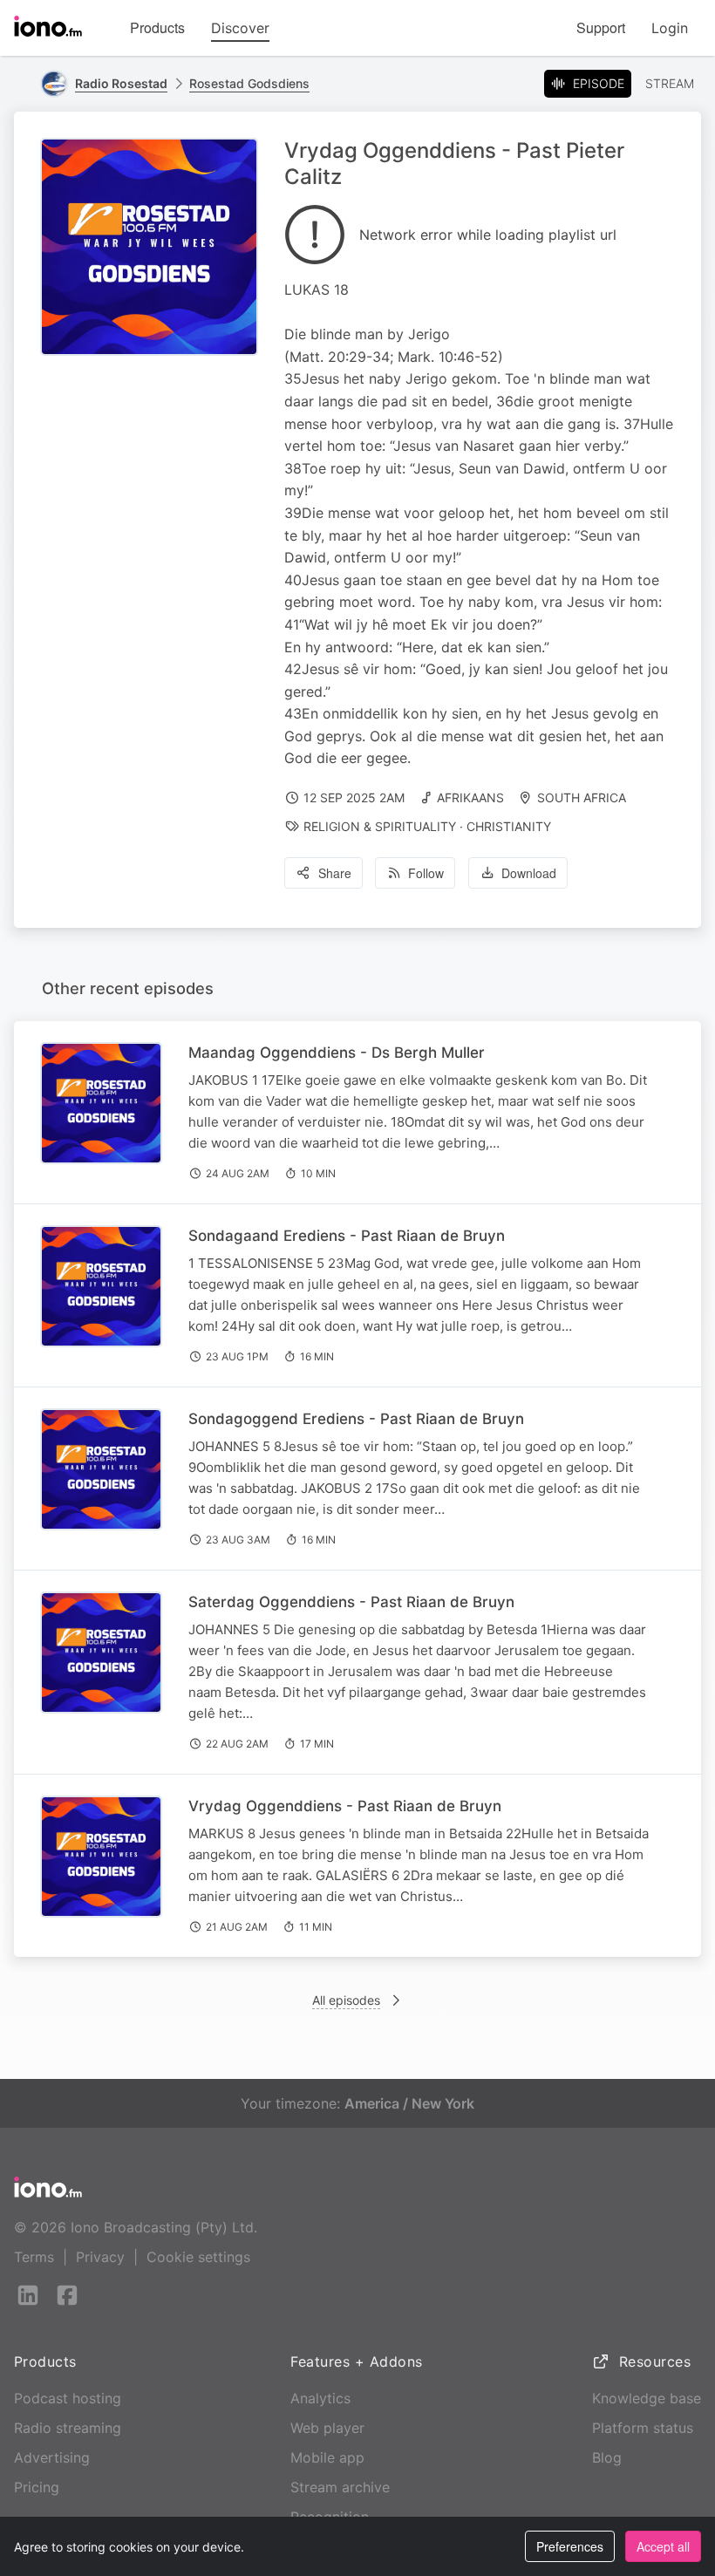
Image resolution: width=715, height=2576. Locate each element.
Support (601, 27)
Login (670, 28)
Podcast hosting (68, 2398)
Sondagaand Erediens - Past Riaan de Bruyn (347, 1236)
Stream (670, 83)
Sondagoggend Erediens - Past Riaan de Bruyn (356, 1419)
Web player (327, 2428)
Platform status (643, 2428)
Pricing (37, 2487)
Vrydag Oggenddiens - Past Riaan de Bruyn (345, 1806)
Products (157, 27)
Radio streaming (68, 2428)
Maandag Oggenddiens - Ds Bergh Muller (337, 1053)
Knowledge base (647, 2398)
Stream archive (340, 2487)
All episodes (346, 2000)
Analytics (320, 2398)
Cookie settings (198, 2257)
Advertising (52, 2457)
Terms (34, 2257)
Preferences (570, 2546)
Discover (240, 28)
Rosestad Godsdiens (249, 83)
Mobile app (327, 2457)
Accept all (663, 2546)
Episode (599, 83)
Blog (607, 2457)
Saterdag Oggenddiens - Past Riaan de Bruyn (351, 1602)
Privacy (100, 2257)
